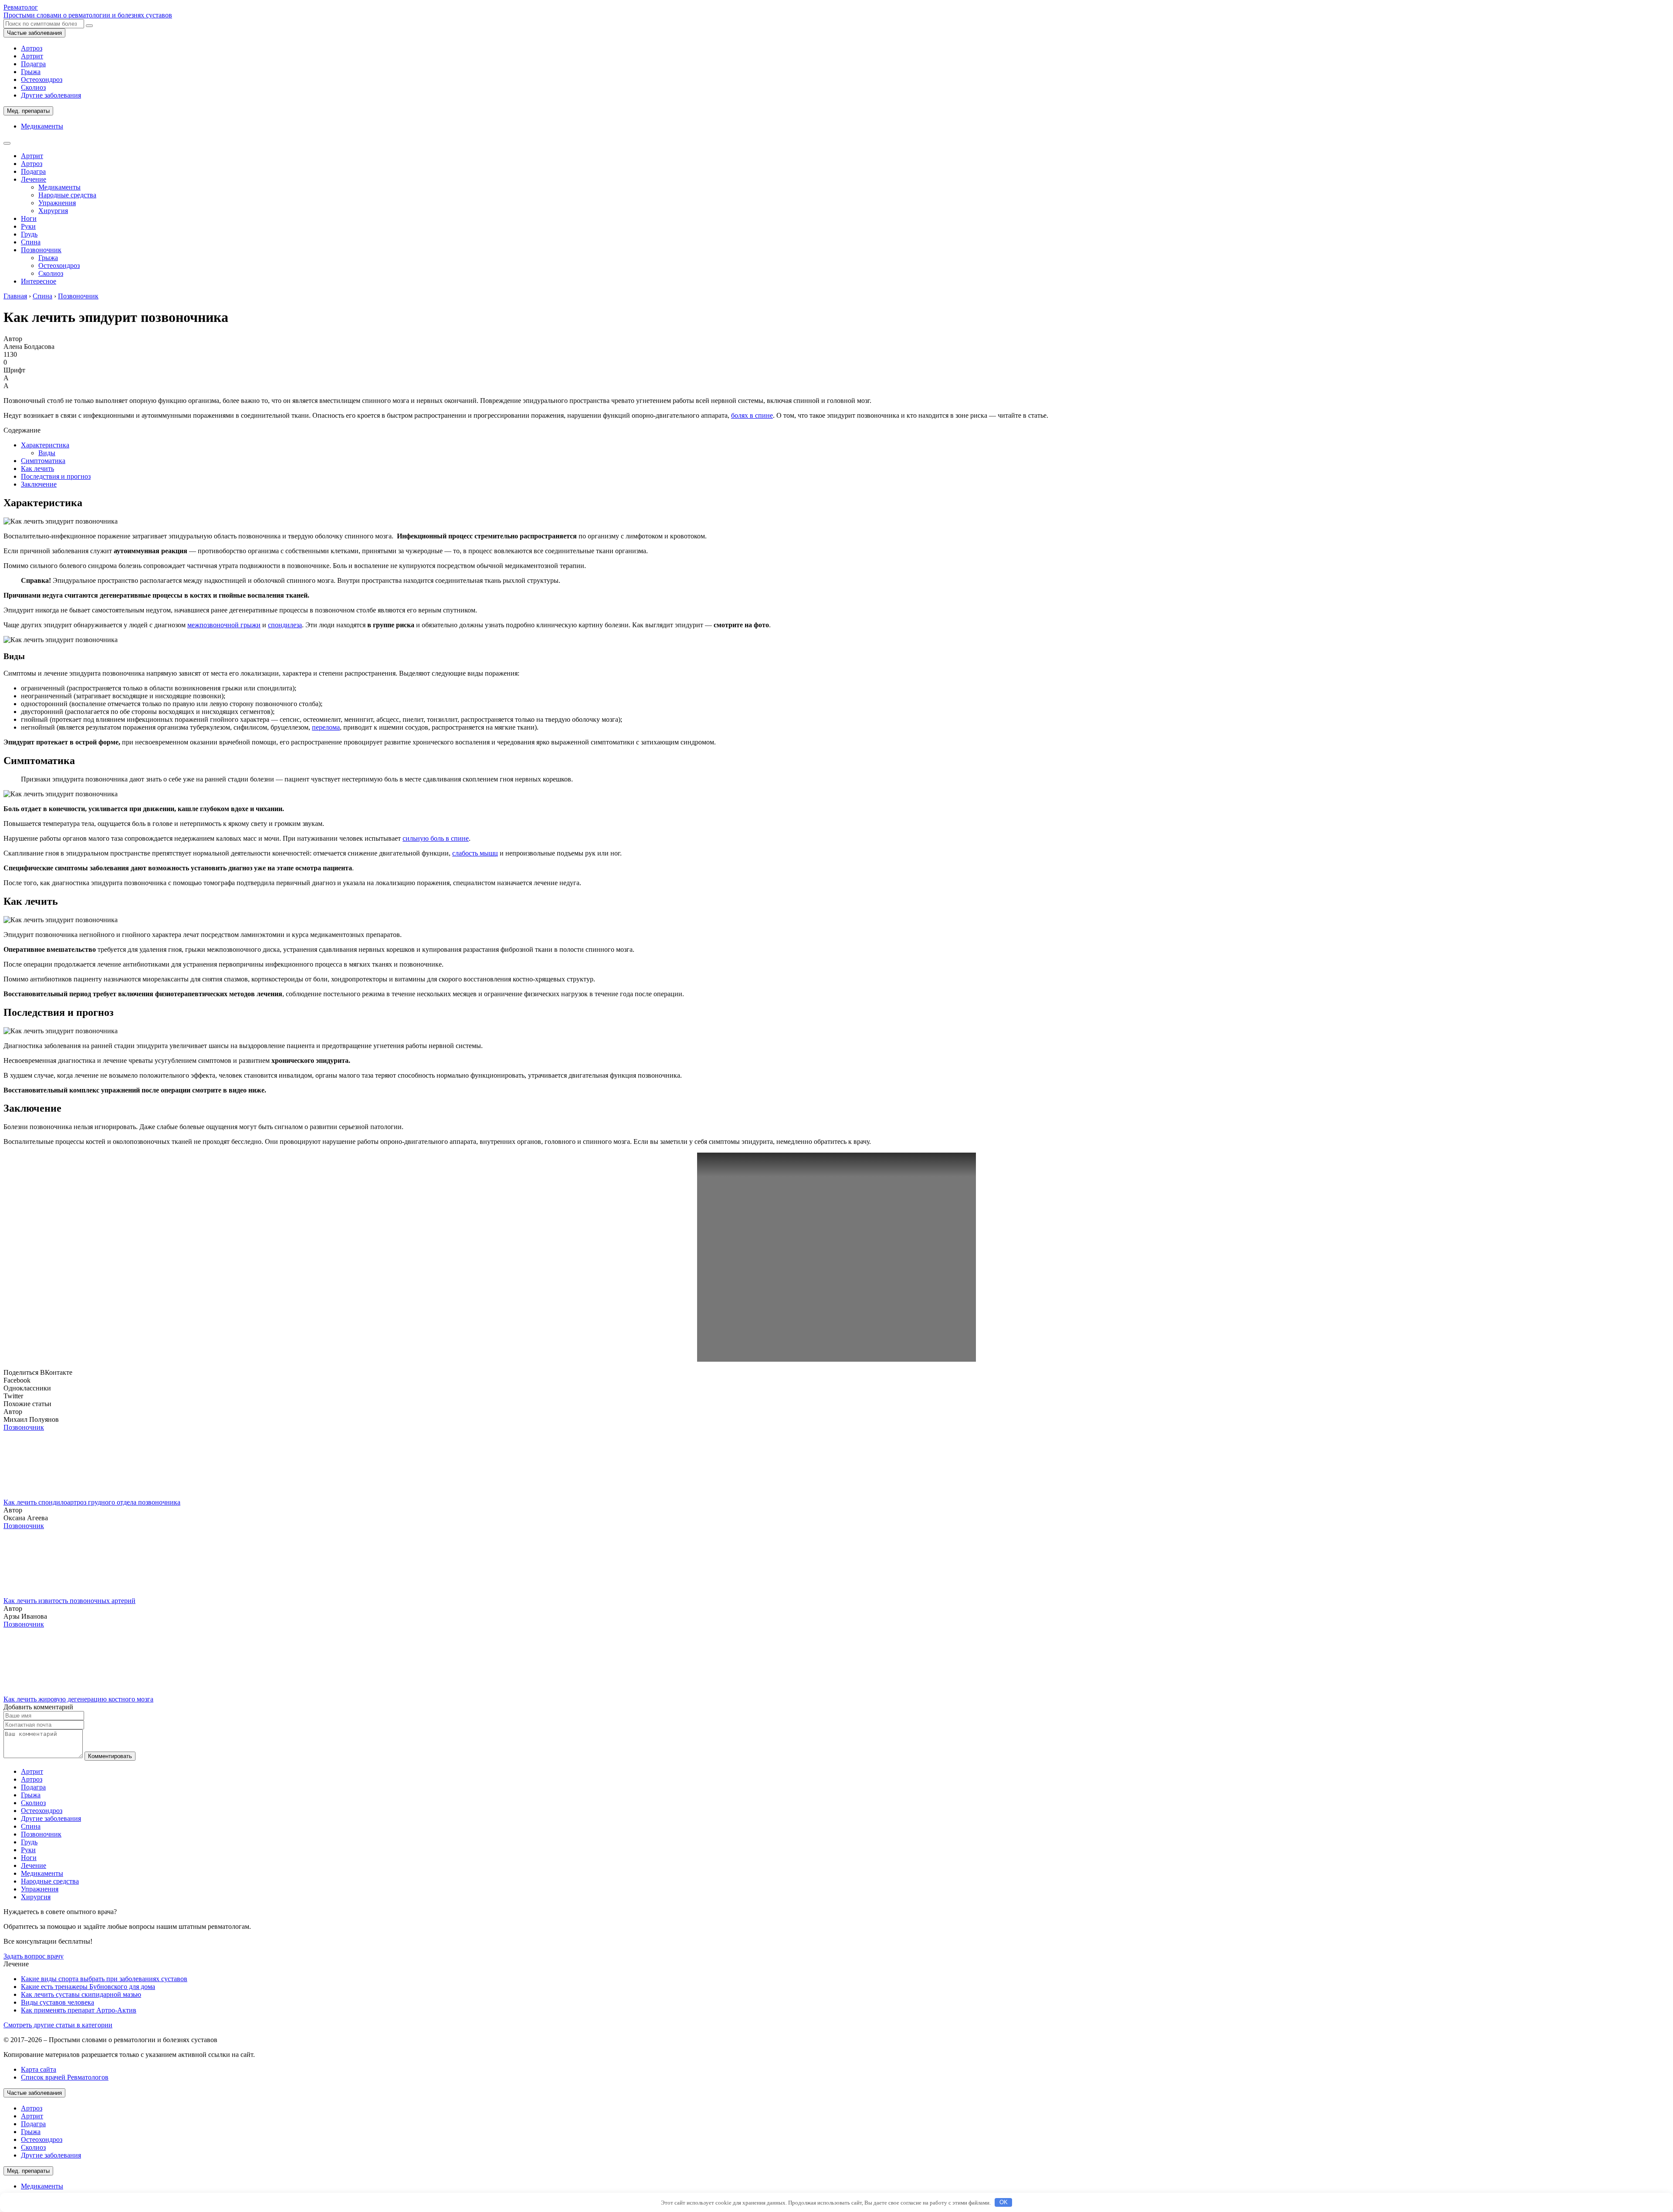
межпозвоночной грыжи (224, 625)
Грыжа (31, 72)
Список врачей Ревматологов (65, 2077)
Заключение (39, 484)
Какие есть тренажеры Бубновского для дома (88, 1987)
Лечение (34, 179)
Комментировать (110, 1756)
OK (1004, 2202)
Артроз (32, 48)
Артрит (32, 56)
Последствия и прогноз (56, 476)
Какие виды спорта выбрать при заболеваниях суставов (104, 1979)
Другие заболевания (51, 95)
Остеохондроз (42, 79)
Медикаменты (42, 126)
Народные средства (67, 195)
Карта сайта (39, 2069)
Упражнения (57, 203)
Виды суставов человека (58, 2002)
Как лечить (37, 468)
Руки (28, 226)
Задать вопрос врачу (34, 1956)
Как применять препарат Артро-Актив (79, 2010)
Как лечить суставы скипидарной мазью (81, 1994)
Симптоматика (43, 461)
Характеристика (45, 445)
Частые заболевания (34, 33)
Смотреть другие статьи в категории (58, 2025)
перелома (326, 727)
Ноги (29, 218)
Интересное (39, 281)
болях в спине (752, 415)
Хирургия (53, 211)
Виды (47, 453)
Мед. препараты (28, 111)
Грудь (29, 234)
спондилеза (285, 625)
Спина (31, 242)
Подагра (33, 64)
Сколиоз (33, 87)
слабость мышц (475, 853)
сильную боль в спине (436, 838)
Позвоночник (41, 250)
